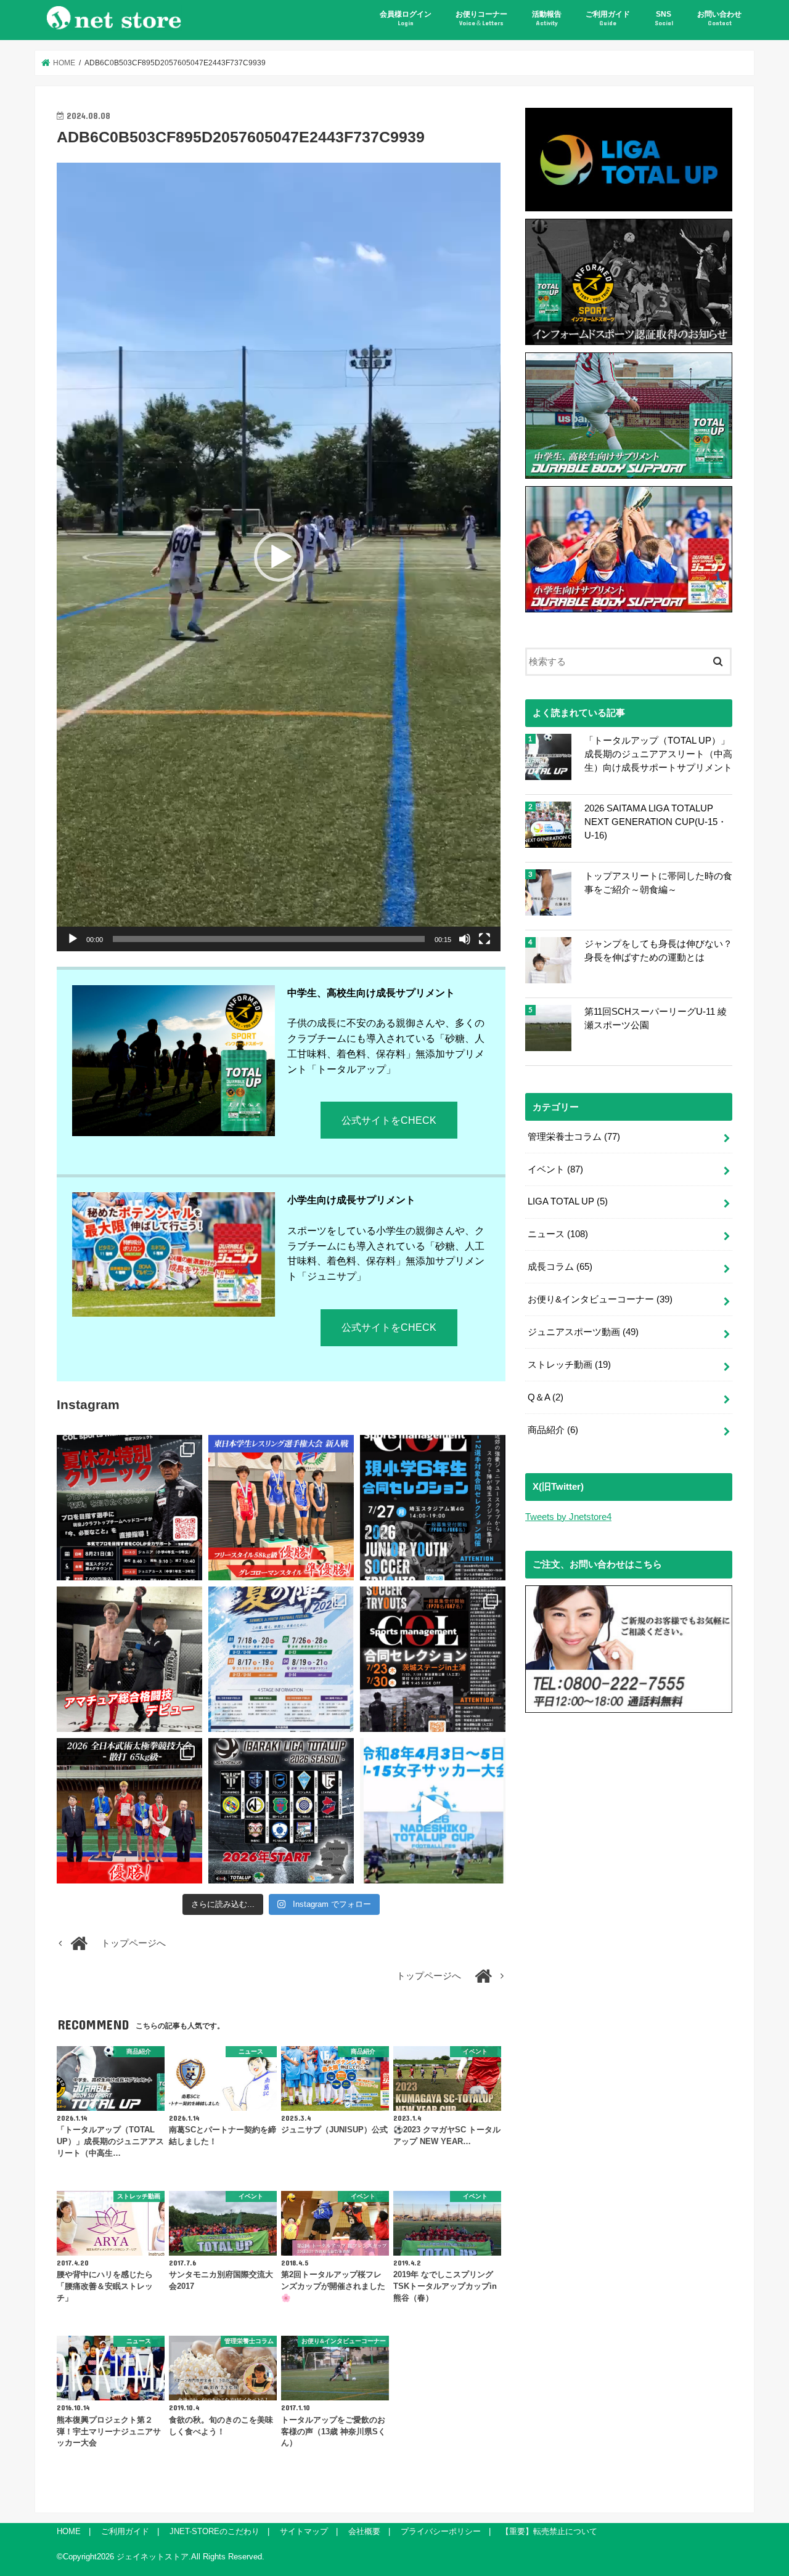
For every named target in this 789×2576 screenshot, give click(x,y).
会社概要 (364, 2531)
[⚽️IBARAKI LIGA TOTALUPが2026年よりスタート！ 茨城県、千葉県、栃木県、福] (281, 1811)
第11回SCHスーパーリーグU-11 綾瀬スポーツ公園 (656, 1018)
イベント (555, 1169)
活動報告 (547, 18)
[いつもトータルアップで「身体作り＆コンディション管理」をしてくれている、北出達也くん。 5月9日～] (129, 1811)
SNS (664, 18)
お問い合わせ (719, 18)
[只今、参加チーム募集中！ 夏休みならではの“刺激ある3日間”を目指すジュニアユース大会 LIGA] (281, 1659)
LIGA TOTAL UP (568, 1201)
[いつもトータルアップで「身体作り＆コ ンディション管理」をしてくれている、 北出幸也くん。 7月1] (281, 1508)
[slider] (269, 939)
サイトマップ (304, 2531)
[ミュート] (465, 939)
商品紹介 (553, 1430)
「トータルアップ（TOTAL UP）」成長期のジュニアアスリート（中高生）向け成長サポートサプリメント (658, 754)
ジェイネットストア (153, 2557)
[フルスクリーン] (484, 939)
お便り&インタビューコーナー (600, 1299)
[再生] (73, 939)
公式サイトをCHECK (389, 1120)
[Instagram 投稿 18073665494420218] (433, 1811)
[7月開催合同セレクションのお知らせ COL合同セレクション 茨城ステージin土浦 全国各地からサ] (433, 1659)
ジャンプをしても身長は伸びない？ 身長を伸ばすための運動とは (658, 951)
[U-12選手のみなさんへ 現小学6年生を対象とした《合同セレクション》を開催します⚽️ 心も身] (433, 1508)
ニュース (558, 1234)
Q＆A (546, 1397)
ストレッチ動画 (569, 1365)
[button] (279, 557)
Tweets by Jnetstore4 (568, 1517)
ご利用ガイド (608, 18)
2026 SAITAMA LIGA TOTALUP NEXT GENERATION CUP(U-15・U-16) (656, 822)
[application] (279, 557)
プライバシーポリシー (441, 2531)
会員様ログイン (406, 18)
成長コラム (560, 1267)
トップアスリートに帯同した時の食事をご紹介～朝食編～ (658, 883)
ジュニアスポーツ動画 (583, 1332)
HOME (69, 2531)
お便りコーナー (481, 18)
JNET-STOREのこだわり (215, 2531)
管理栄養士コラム (574, 1137)
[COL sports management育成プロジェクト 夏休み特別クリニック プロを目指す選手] (129, 1508)
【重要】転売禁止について (549, 2531)
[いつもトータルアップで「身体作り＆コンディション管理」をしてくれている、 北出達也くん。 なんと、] (129, 1659)
